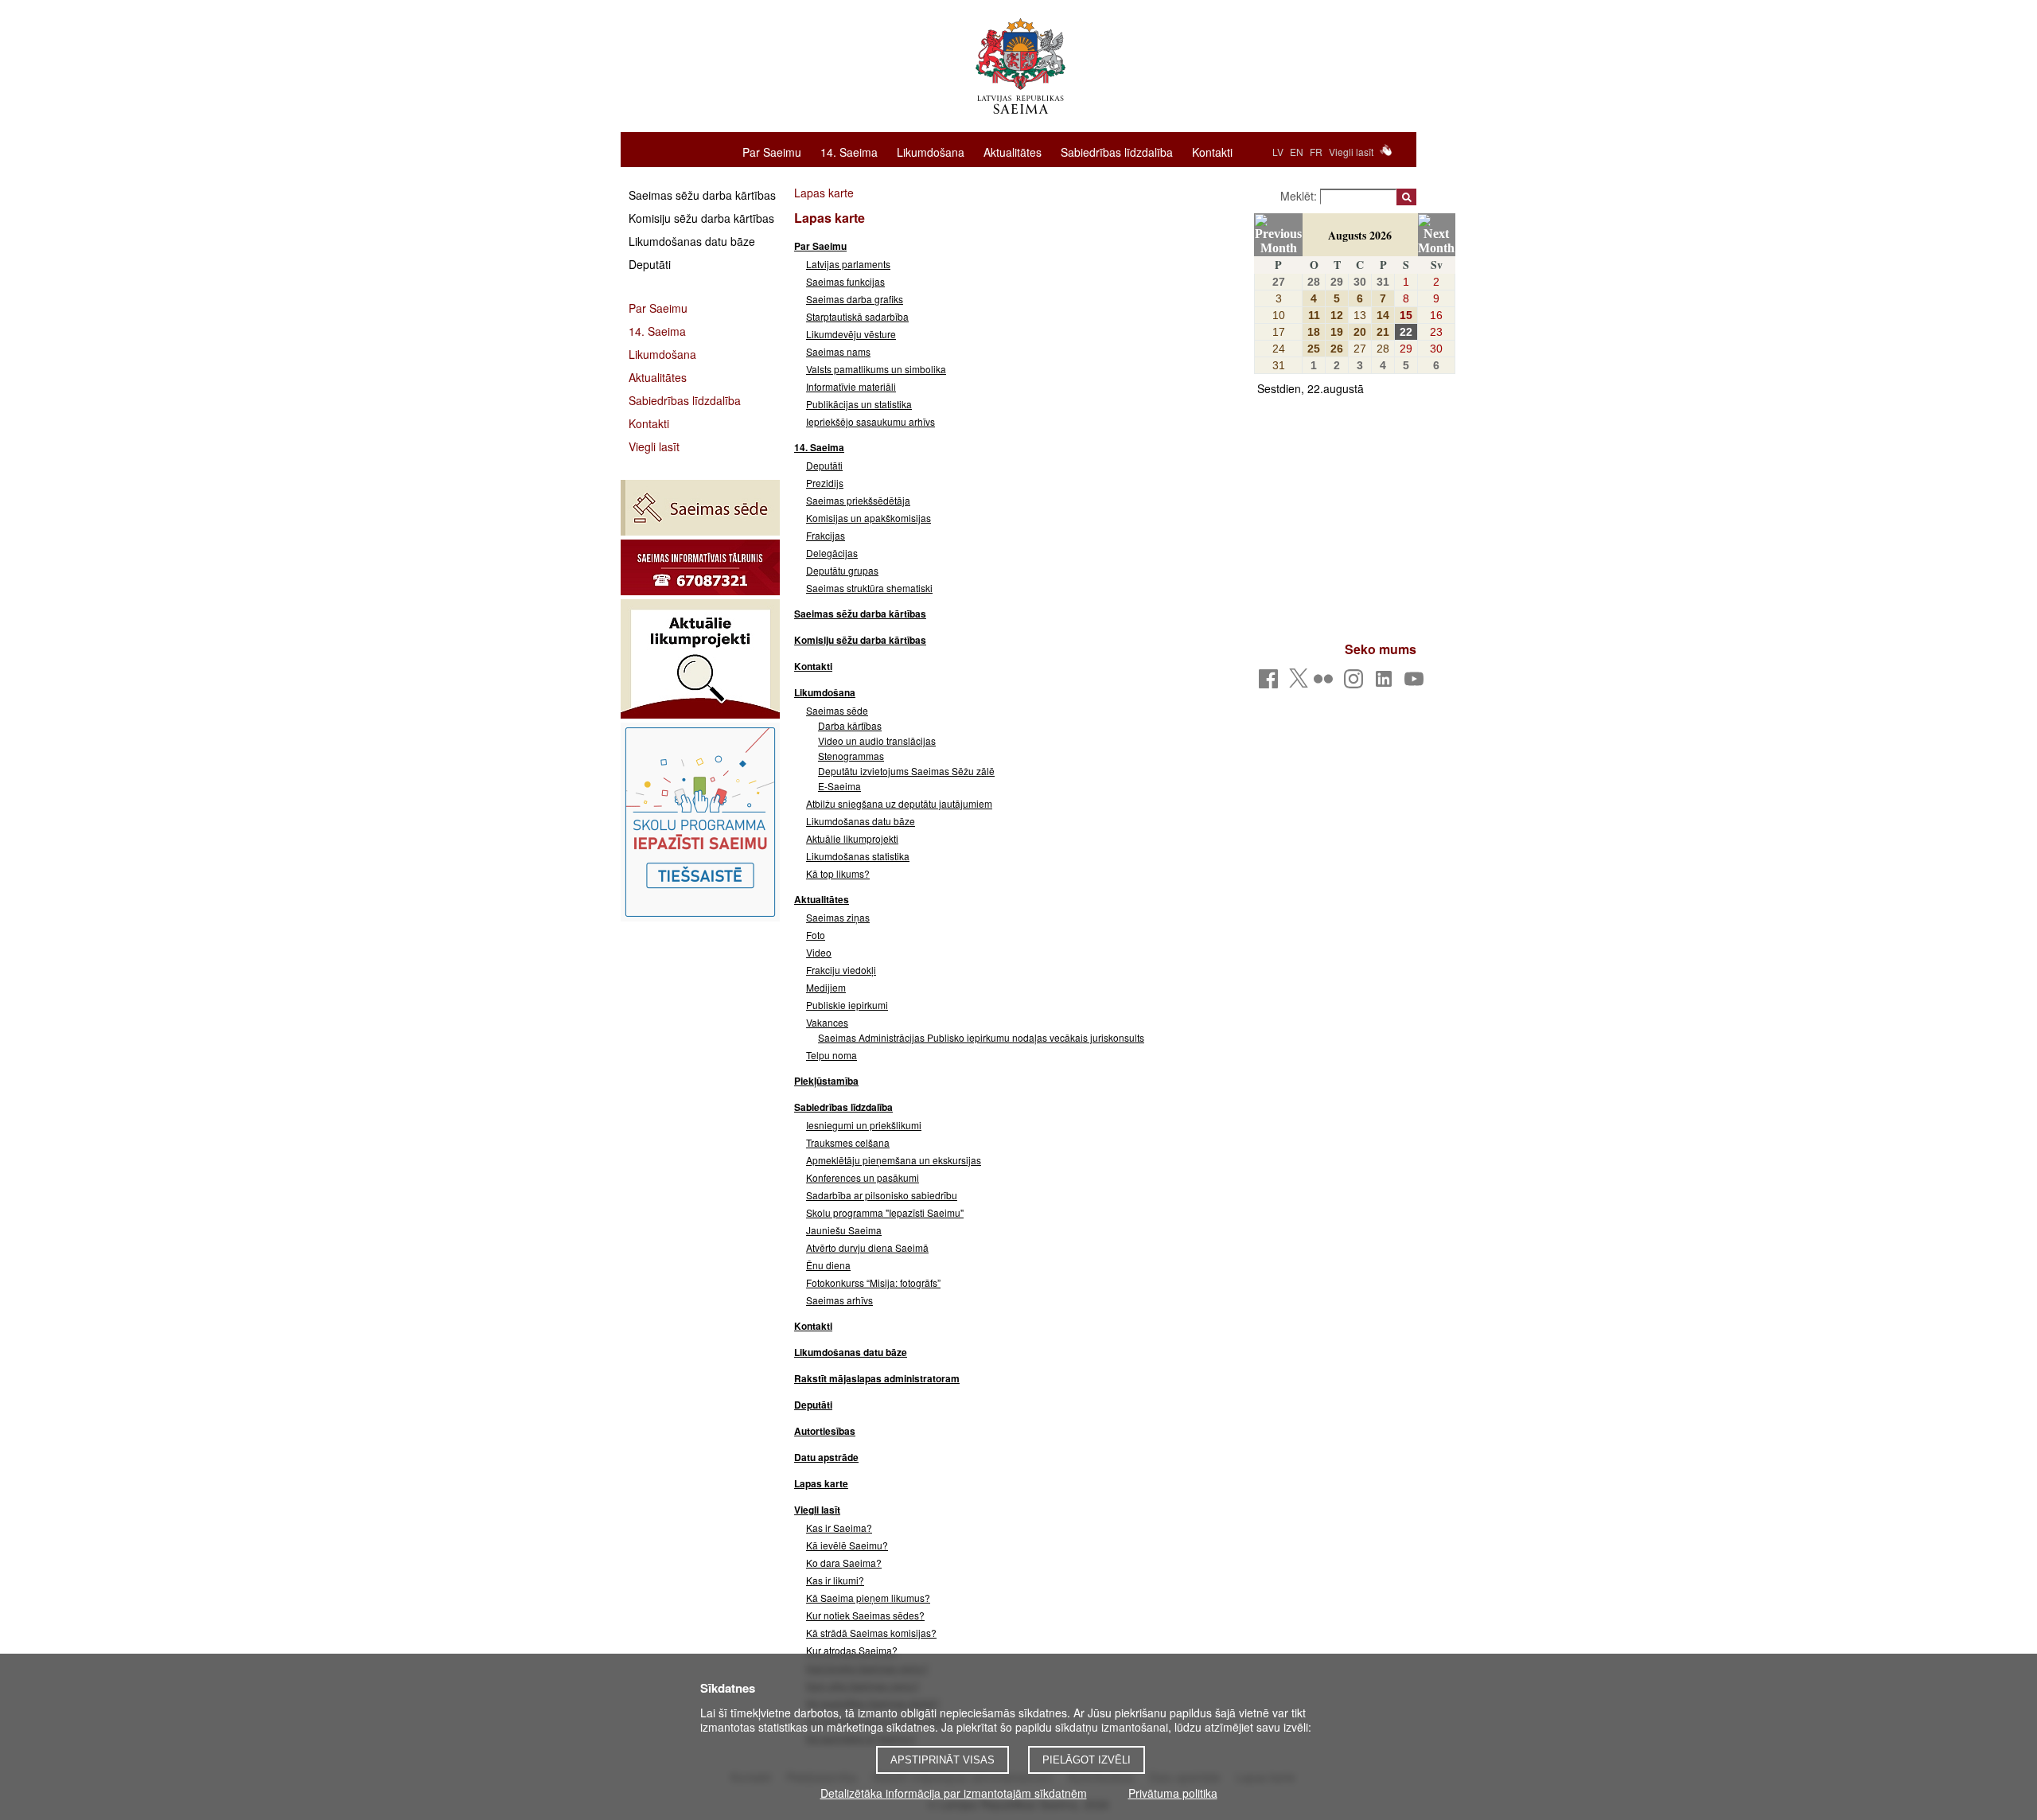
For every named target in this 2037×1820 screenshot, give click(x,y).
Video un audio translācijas (877, 740)
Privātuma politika (1173, 1793)
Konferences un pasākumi (863, 1177)
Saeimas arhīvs (839, 1300)
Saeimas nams (838, 351)
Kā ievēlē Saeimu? (847, 1545)
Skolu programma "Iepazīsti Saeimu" (885, 1212)
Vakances (827, 1022)
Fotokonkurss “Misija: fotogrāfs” (873, 1282)
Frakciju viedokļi (841, 970)
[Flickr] (1326, 683)
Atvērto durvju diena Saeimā (867, 1247)
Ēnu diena (828, 1265)
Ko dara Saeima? (844, 1563)
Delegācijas (832, 553)
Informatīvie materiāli (851, 386)
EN (1297, 152)
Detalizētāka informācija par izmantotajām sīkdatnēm (954, 1793)
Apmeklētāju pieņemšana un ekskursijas (894, 1160)
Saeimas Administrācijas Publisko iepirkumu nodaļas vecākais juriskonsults (981, 1037)
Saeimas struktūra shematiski (869, 588)
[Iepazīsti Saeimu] (700, 822)
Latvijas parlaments (848, 264)
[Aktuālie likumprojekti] (700, 659)
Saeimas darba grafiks (855, 299)
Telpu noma (832, 1055)
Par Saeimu (772, 151)
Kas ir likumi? (835, 1580)
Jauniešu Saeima (844, 1230)
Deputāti (650, 264)
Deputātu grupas (842, 570)
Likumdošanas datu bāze (692, 241)
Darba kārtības (850, 725)
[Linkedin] (1387, 683)
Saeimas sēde (837, 710)
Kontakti (1212, 151)
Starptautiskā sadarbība (857, 316)
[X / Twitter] (1299, 683)
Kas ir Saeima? (839, 1528)
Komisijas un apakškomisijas (869, 518)
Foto (816, 935)
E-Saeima (839, 786)
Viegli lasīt (1351, 152)
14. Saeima (849, 151)
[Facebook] (1271, 683)
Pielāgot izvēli (1087, 1760)
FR (1316, 152)
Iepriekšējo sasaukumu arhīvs (870, 421)
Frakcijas (826, 535)
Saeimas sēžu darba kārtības (702, 195)
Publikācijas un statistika (859, 404)
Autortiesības (825, 1431)
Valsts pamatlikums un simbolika (876, 369)
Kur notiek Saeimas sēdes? (865, 1615)
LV (1278, 152)
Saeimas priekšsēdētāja (858, 500)
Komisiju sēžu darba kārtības (701, 218)
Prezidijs (825, 483)
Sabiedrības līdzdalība (1117, 151)
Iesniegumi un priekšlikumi (864, 1125)
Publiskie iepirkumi (847, 1005)
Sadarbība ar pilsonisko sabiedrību (882, 1195)
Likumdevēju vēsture (851, 334)
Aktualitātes (1013, 151)
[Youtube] (1417, 683)
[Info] (700, 567)
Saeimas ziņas (838, 917)
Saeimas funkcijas (845, 281)
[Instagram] (1356, 683)
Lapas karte (821, 1483)
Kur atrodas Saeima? (852, 1650)
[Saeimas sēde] (700, 508)
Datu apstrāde (826, 1457)
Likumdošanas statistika (858, 856)
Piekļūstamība (826, 1081)
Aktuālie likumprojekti (852, 838)
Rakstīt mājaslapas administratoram (877, 1378)
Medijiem (826, 987)
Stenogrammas (851, 756)
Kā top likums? (838, 873)
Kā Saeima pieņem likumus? (868, 1598)
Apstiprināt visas (943, 1760)
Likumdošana (931, 151)
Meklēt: (1300, 196)
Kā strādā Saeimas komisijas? (871, 1633)
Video (819, 952)
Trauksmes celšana (848, 1142)
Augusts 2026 (1360, 235)
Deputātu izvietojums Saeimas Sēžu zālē (906, 771)
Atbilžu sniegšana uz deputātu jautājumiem (899, 803)
